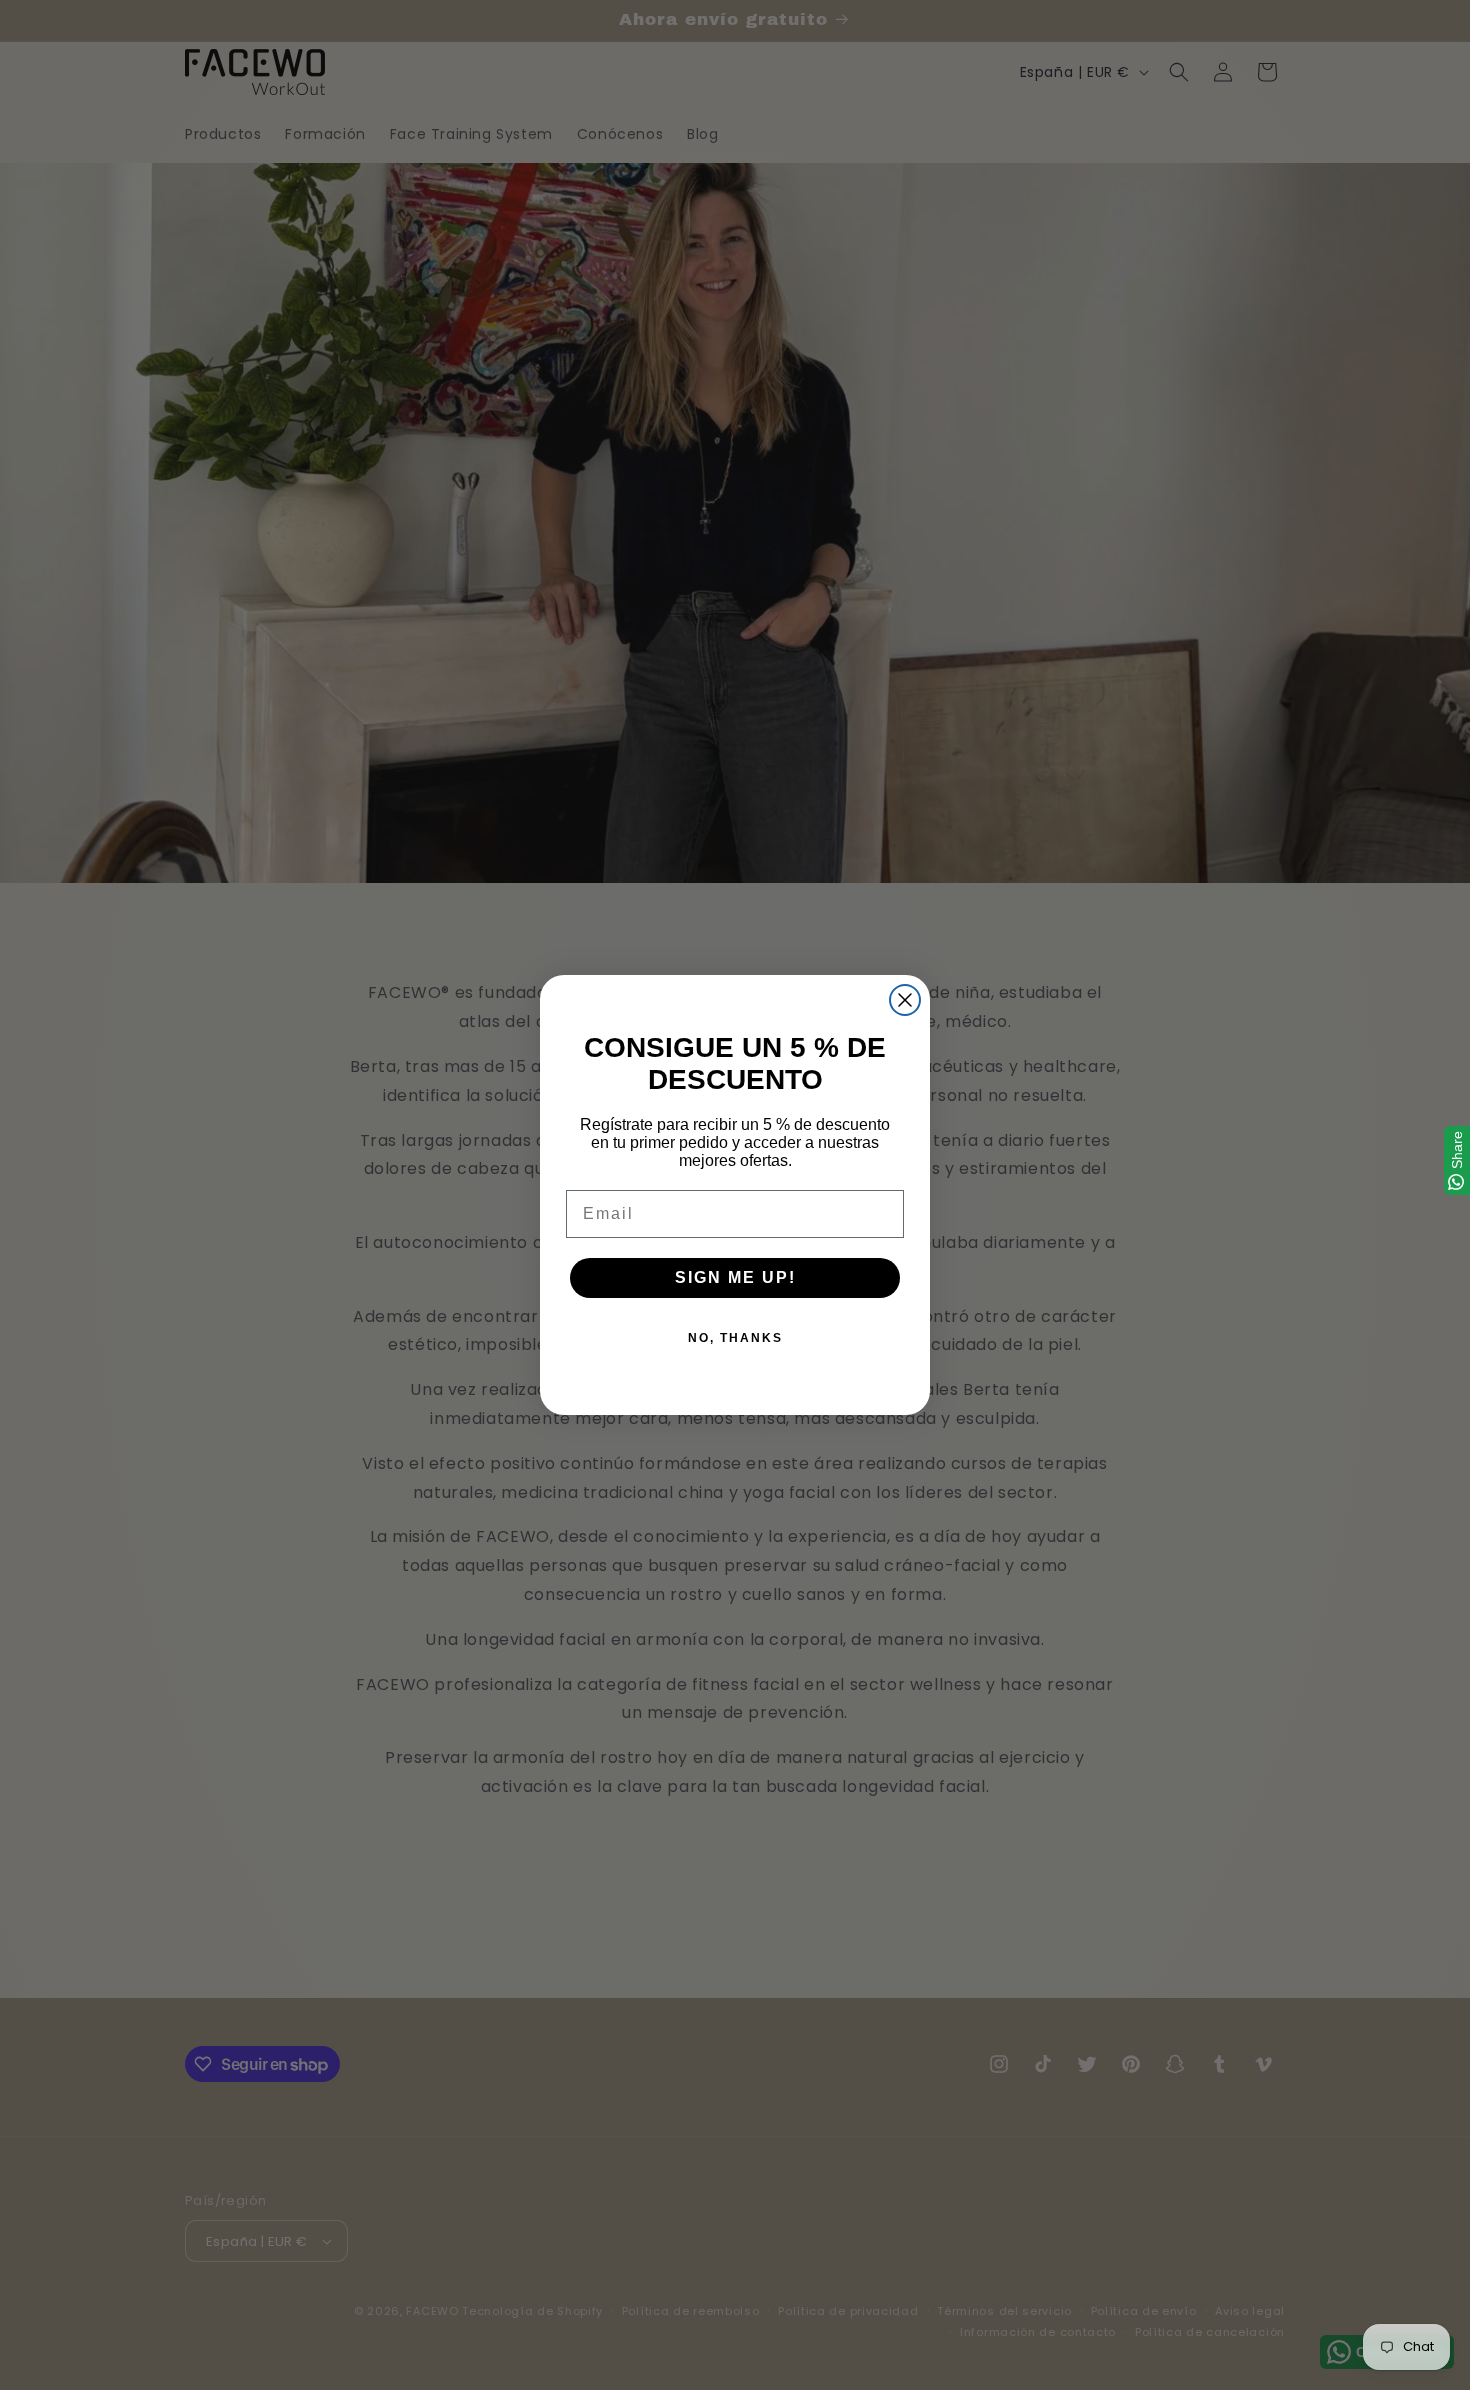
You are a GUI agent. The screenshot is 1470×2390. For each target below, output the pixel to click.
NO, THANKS (735, 1338)
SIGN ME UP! (735, 1277)
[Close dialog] (905, 1000)
